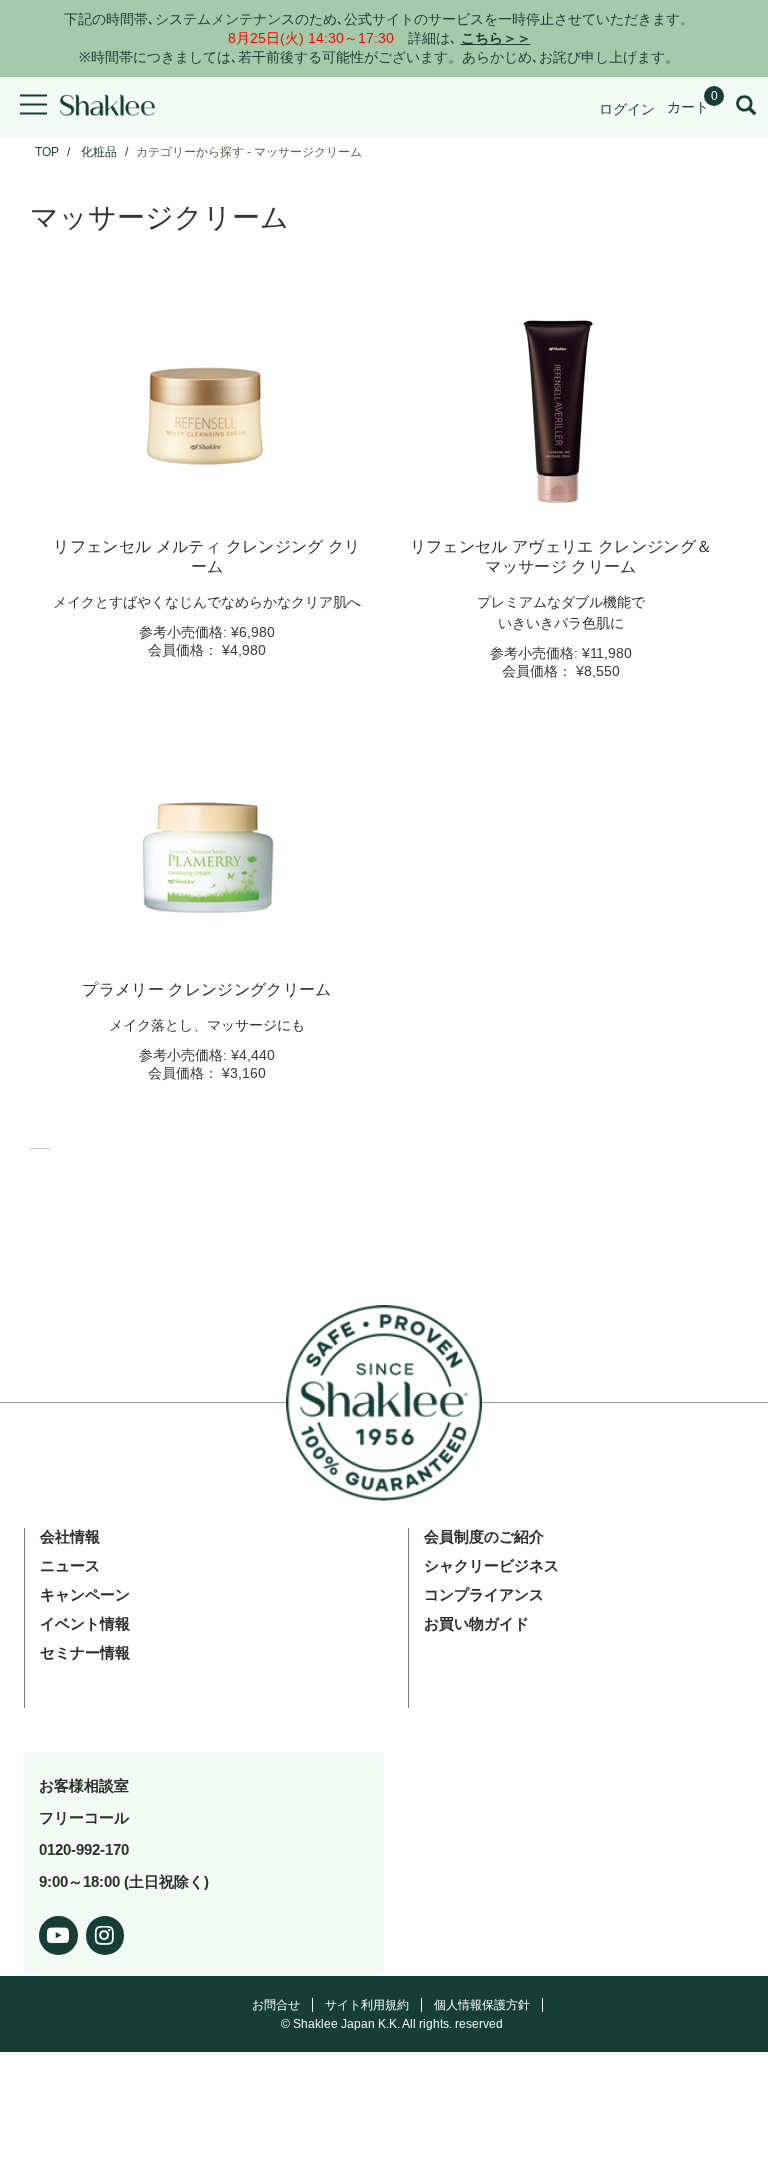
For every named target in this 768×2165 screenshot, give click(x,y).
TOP (47, 152)
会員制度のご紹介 (484, 1536)
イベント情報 (85, 1623)
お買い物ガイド (476, 1623)
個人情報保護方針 (482, 2005)
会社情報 (70, 1536)
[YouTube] (58, 1931)
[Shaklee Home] (107, 107)
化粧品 (99, 152)
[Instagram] (105, 1931)
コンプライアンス (484, 1594)
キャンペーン (85, 1594)
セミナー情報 (85, 1652)
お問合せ (276, 2005)
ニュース (70, 1565)
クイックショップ (207, 497)
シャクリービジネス (491, 1565)
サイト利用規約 (367, 2005)
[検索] (746, 107)
